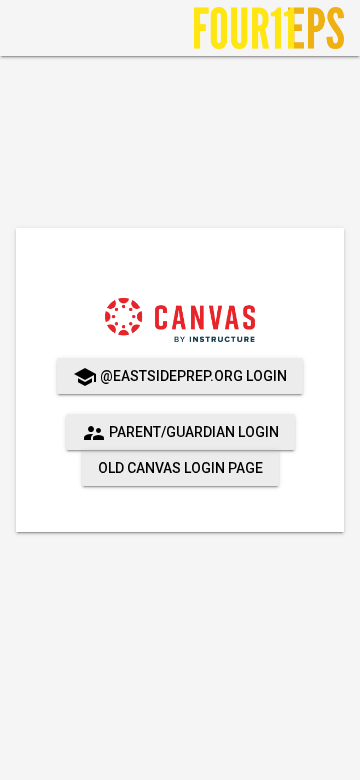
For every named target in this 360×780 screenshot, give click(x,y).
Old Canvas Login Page (180, 468)
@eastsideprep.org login (180, 377)
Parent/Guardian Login (180, 433)
